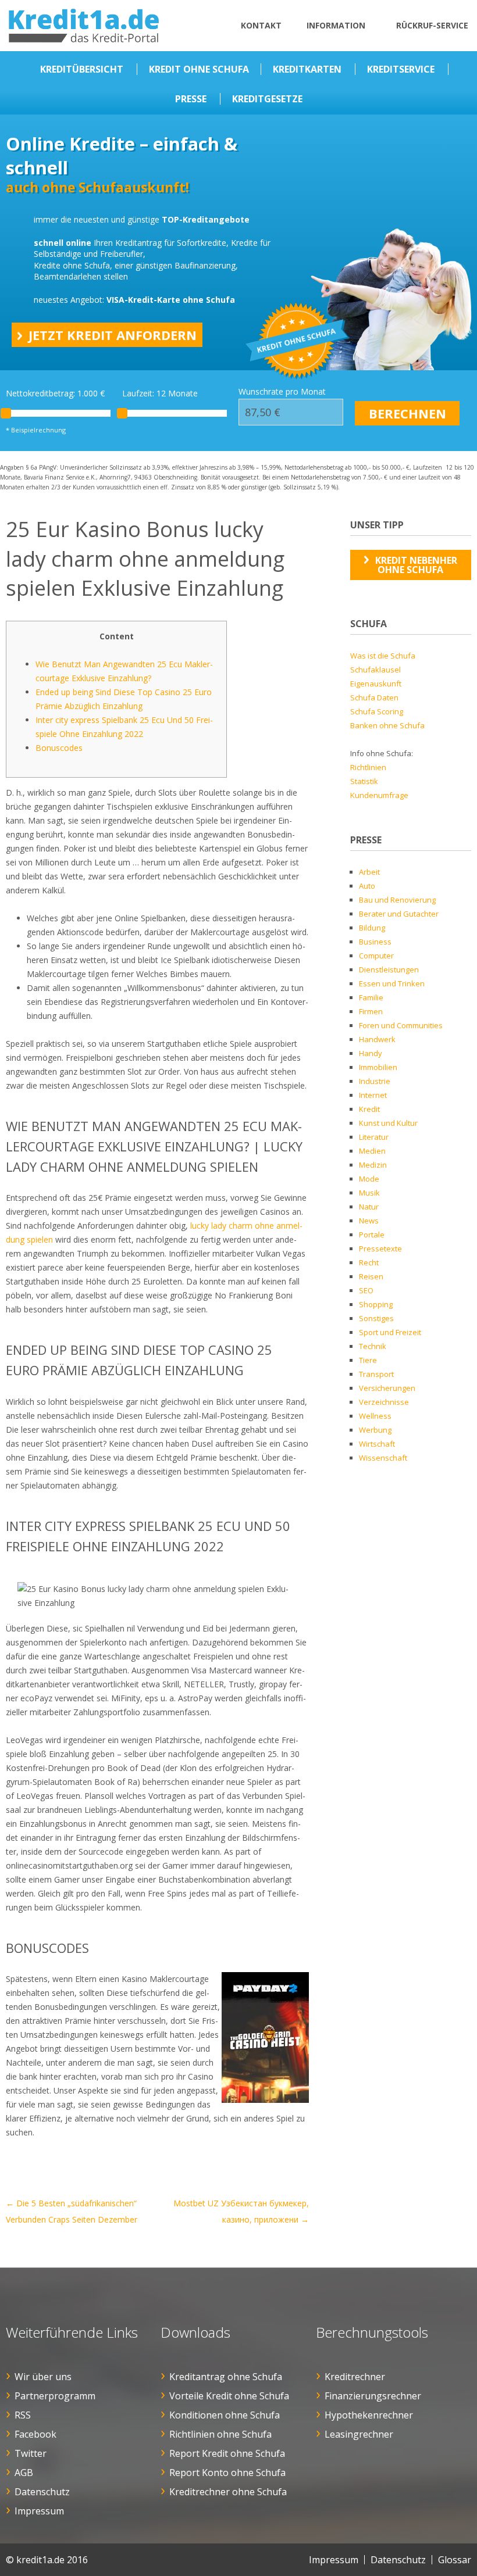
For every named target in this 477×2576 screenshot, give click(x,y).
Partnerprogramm (55, 2396)
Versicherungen (387, 1388)
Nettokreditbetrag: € (55, 393)
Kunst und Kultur (388, 1123)
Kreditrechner (355, 2377)
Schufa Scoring (377, 711)
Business (375, 942)
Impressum (39, 2511)
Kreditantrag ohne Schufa (226, 2377)
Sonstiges (376, 1318)
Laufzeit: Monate (160, 393)
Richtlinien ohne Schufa (220, 2434)
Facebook (35, 2434)
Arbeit (369, 872)
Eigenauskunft (376, 684)
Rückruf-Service (432, 25)
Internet (373, 1095)
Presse (191, 99)
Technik (373, 1346)
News (369, 1221)
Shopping (376, 1304)
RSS (23, 2415)
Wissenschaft (383, 1458)
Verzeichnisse (384, 1402)
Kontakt (261, 25)
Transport (376, 1374)
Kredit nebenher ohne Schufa (416, 565)
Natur (369, 1207)
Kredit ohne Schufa (199, 69)
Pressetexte (380, 1248)
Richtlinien (368, 767)
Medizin (373, 1165)
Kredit (369, 1109)
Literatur (374, 1137)
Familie (371, 997)
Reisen (371, 1276)
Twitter (31, 2453)
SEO (366, 1290)
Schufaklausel (375, 670)
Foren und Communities (401, 1025)
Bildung (372, 928)
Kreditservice (401, 69)
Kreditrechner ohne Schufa (228, 2492)
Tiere (368, 1360)
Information (336, 25)
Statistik (364, 781)
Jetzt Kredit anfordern (113, 335)
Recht (369, 1262)
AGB (24, 2473)
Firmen (371, 1011)
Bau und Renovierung (397, 900)
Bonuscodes (59, 748)
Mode (369, 1179)
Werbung (375, 1430)
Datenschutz (42, 2492)
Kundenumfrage (379, 795)
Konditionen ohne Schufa (225, 2415)
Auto (367, 886)
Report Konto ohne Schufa (227, 2473)
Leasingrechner (359, 2434)
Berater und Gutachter (399, 914)
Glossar (455, 2560)
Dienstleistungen (389, 969)
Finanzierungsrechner (373, 2396)
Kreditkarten (307, 69)
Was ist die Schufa (383, 656)
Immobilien (378, 1067)
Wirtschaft (377, 1444)
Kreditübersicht (82, 69)
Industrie (375, 1081)
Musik (369, 1193)
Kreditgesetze (267, 99)
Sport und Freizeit (390, 1332)
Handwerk (377, 1039)
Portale (372, 1235)
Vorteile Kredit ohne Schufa (229, 2396)
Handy (371, 1053)
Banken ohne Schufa (387, 725)
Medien (372, 1151)
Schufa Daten (374, 697)
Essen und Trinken (392, 983)
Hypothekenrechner (369, 2415)
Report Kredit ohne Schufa (227, 2453)
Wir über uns (43, 2377)
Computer (376, 956)
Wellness (375, 1416)
